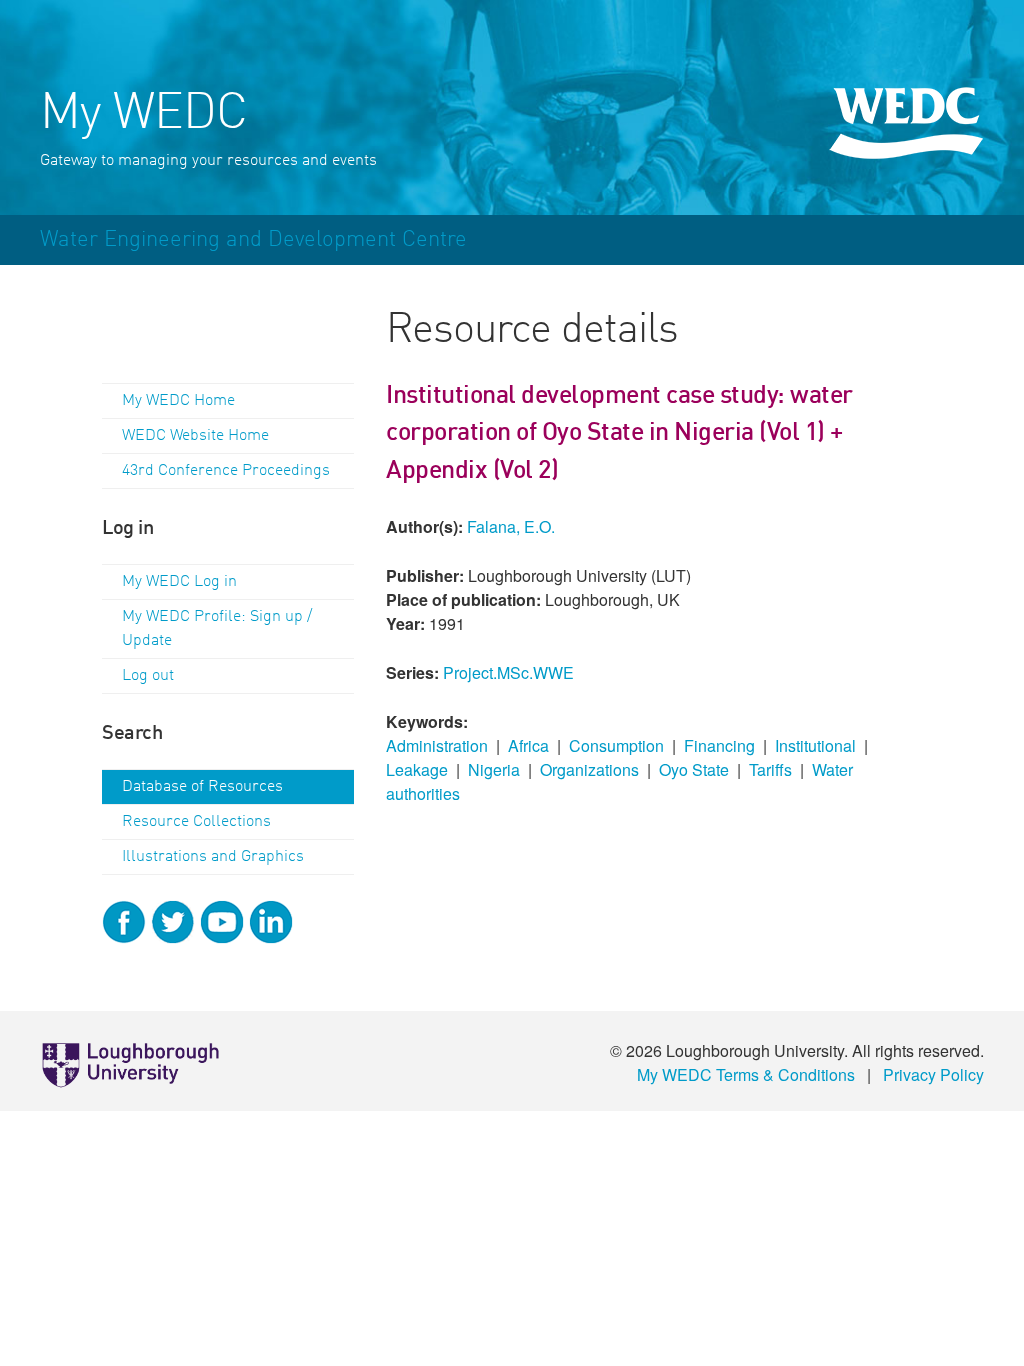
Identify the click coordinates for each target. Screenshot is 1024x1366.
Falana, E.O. (511, 526)
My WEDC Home (178, 401)
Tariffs (770, 769)
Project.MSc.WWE (508, 672)
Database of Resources (202, 787)
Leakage (417, 769)
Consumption (616, 745)
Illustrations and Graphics (213, 857)
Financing (719, 745)
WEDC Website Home (195, 436)
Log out (148, 676)
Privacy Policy (933, 1074)
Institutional (815, 745)
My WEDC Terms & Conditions (746, 1074)
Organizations (589, 769)
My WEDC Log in (179, 582)
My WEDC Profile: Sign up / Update (217, 629)
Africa (528, 745)
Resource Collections (196, 822)
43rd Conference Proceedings (226, 471)
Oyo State (694, 769)
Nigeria (494, 769)
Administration (437, 745)
